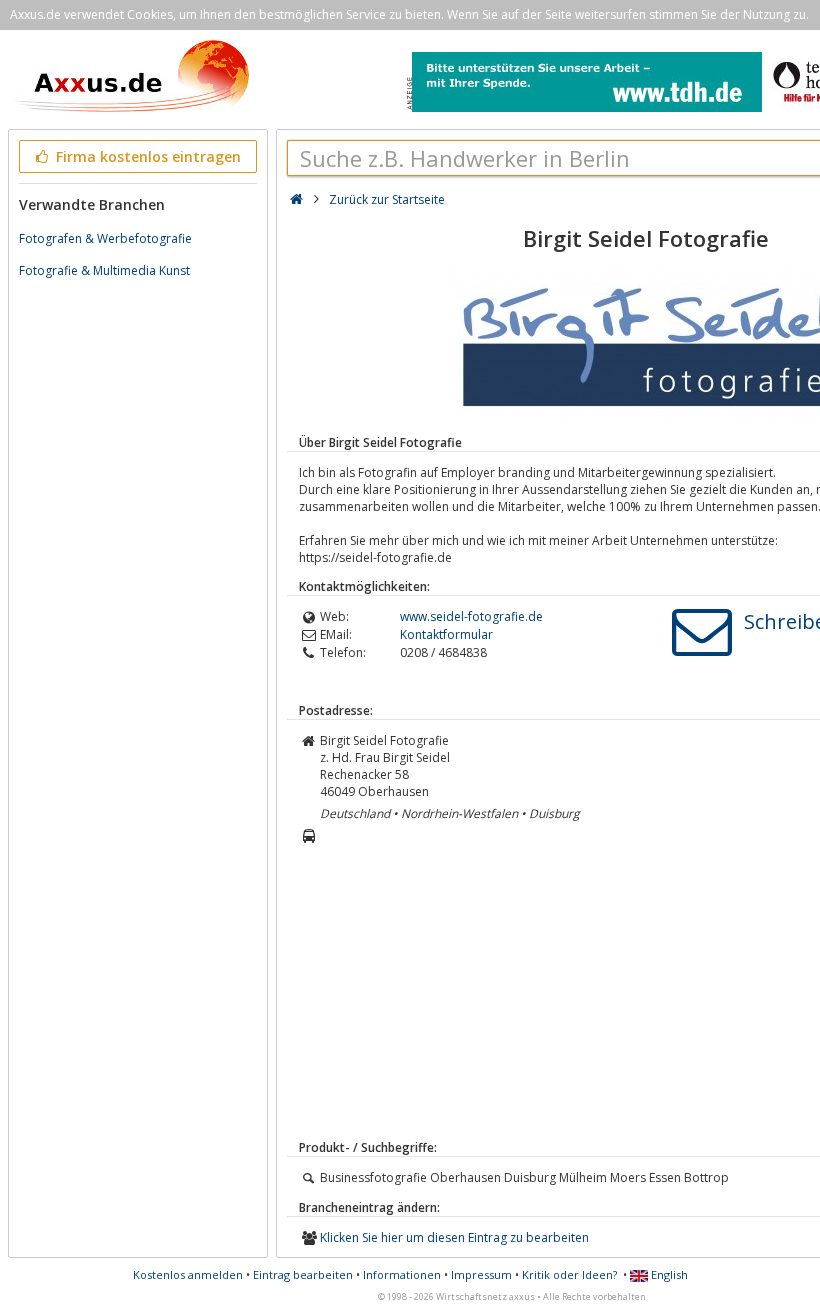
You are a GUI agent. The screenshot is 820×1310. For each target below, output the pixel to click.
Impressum (481, 1274)
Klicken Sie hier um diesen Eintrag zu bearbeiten (454, 1237)
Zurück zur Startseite (387, 199)
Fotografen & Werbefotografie (105, 238)
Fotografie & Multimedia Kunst (104, 270)
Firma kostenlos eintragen (146, 156)
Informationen (402, 1274)
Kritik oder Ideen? (569, 1274)
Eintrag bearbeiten (303, 1274)
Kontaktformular (446, 634)
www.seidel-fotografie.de (471, 616)
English (668, 1274)
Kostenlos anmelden (188, 1274)
